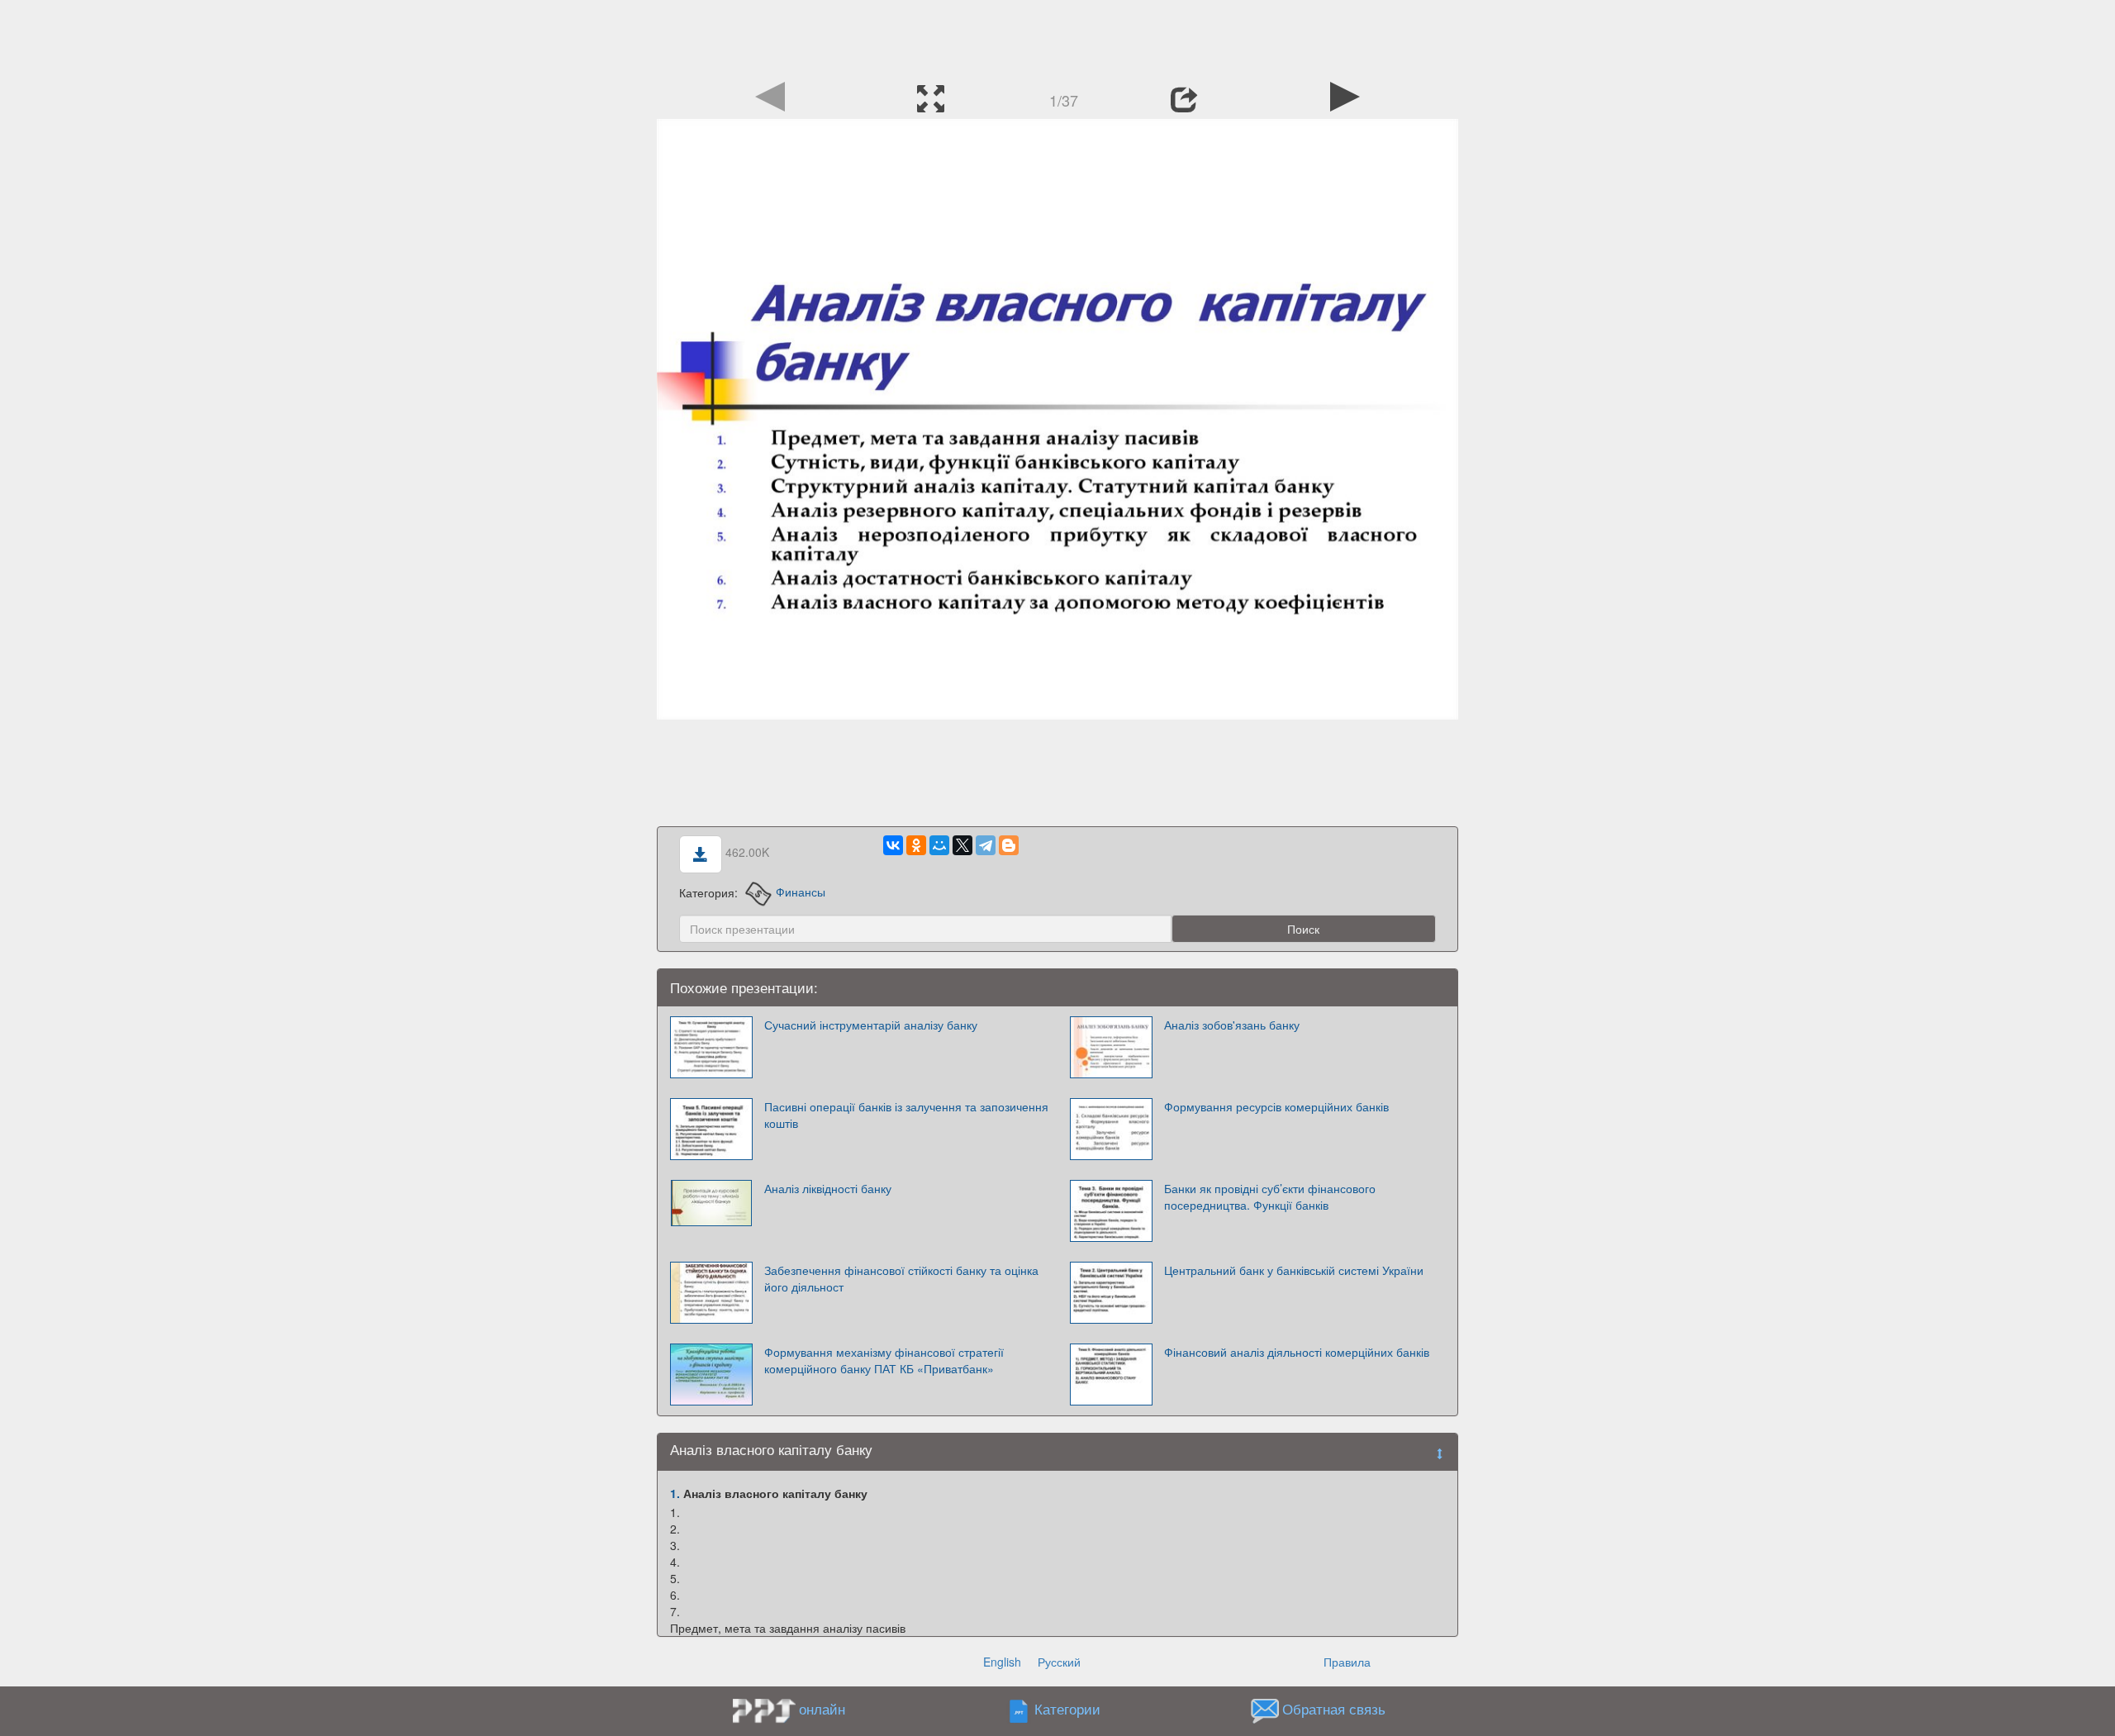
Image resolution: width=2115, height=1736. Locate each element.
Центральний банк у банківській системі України (1294, 1270)
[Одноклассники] (916, 845)
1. (675, 1493)
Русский (1059, 1662)
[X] (962, 845)
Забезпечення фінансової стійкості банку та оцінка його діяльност (901, 1278)
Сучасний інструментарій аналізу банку (871, 1025)
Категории (1067, 1709)
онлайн (822, 1709)
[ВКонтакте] (893, 845)
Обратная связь (1334, 1709)
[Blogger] (1009, 845)
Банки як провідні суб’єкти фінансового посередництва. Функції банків (1270, 1196)
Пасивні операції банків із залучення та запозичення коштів (906, 1115)
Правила (1347, 1662)
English (1002, 1662)
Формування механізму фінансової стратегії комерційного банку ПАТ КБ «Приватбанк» (884, 1360)
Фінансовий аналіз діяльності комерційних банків (1297, 1352)
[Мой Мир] (939, 845)
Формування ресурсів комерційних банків (1276, 1106)
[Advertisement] (1057, 37)
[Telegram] (986, 845)
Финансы (801, 892)
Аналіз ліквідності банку (828, 1188)
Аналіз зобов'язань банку (1232, 1025)
